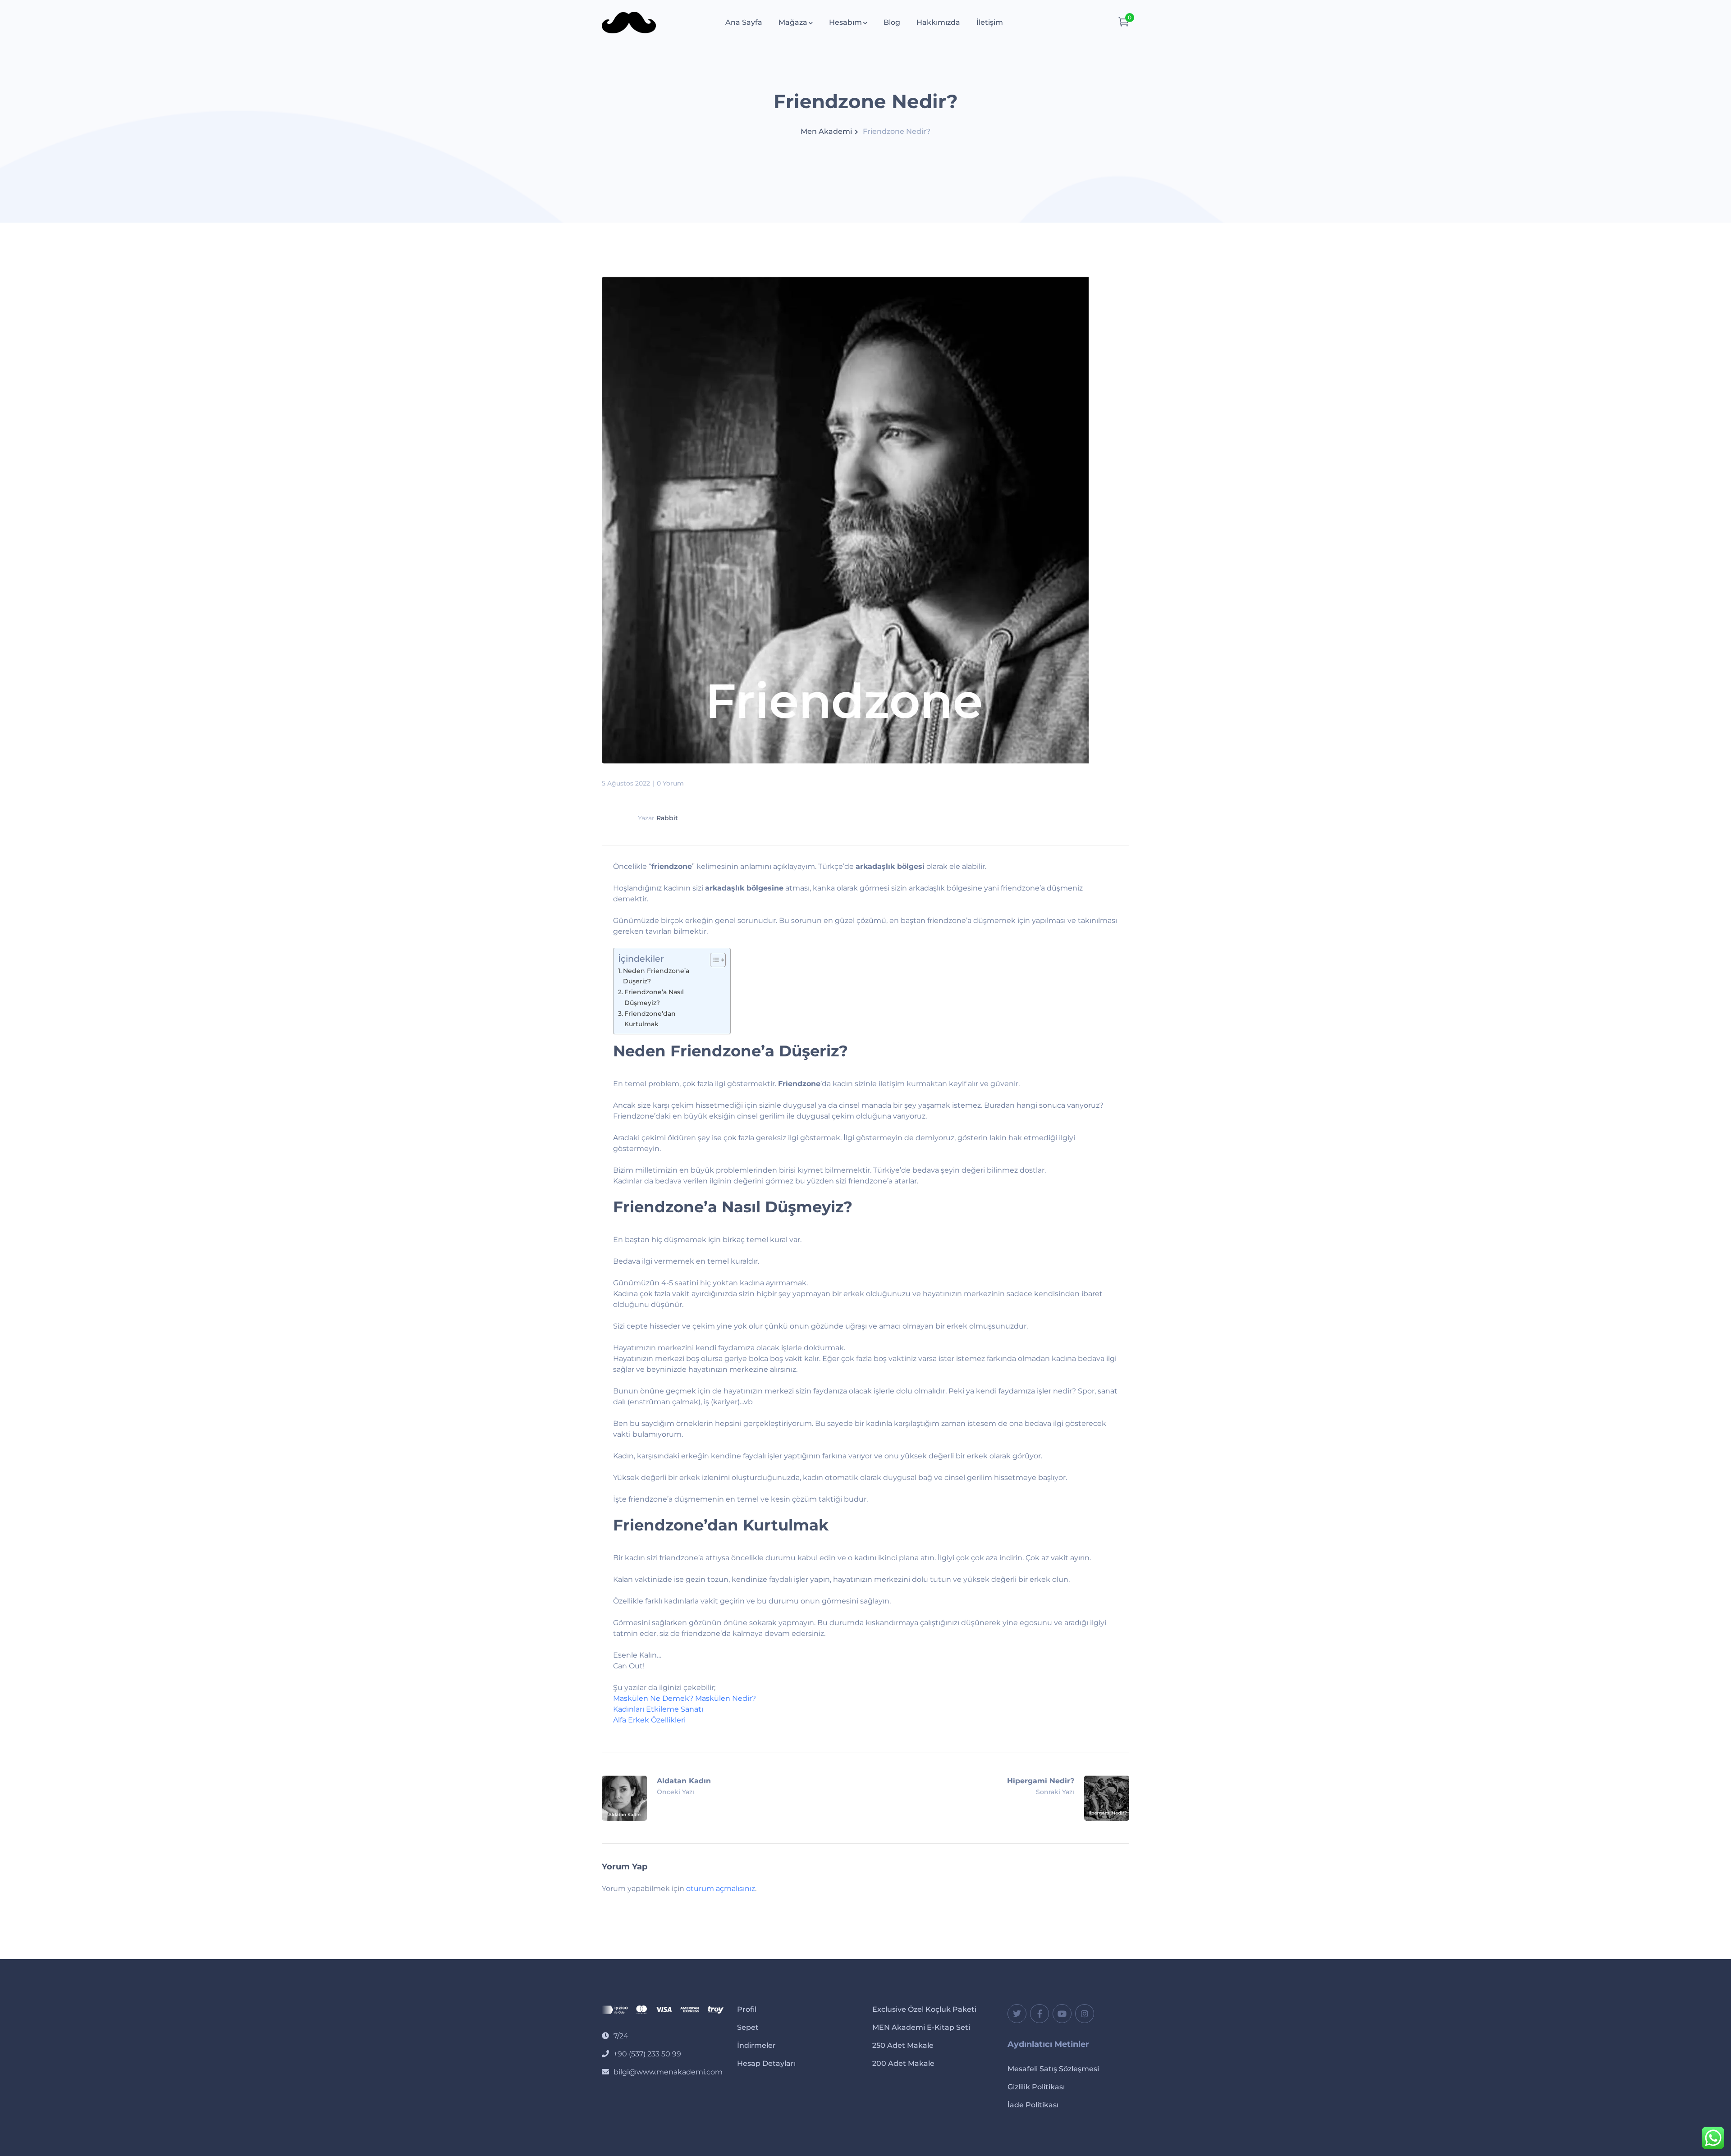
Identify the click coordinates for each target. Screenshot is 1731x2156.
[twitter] (1017, 2014)
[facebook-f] (1040, 2014)
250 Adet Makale (903, 2045)
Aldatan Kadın (684, 1781)
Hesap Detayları (766, 2063)
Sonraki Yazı (1055, 1792)
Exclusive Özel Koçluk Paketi (924, 2009)
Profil (747, 2009)
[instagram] (1085, 2014)
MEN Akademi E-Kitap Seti (921, 2027)
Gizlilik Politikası (1036, 2087)
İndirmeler (756, 2045)
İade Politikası (1033, 2105)
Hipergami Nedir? (1041, 1781)
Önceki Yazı (675, 1792)
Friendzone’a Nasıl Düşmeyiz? (654, 997)
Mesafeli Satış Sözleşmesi (1053, 2069)
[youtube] (1062, 2014)
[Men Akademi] (629, 22)
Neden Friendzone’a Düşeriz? (656, 976)
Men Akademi (826, 131)
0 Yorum (670, 783)
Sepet (748, 2027)
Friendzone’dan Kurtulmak (650, 1019)
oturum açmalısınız (721, 1889)
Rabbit (667, 818)
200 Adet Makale (903, 2063)
